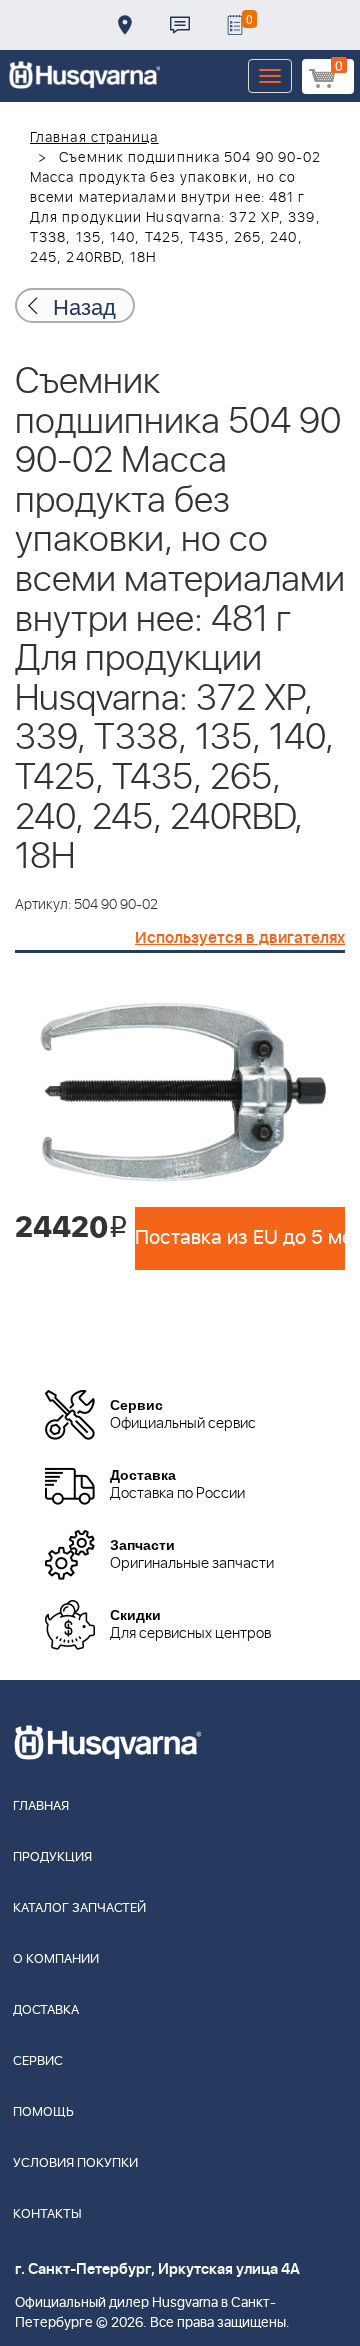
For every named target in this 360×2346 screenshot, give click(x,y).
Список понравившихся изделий (235, 25)
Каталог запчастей (79, 1908)
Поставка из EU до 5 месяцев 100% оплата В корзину (240, 1238)
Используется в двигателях (240, 938)
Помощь (43, 2112)
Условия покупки (75, 2163)
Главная (41, 1806)
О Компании (56, 1959)
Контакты (180, 25)
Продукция (52, 1857)
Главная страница (94, 138)
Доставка (125, 25)
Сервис (38, 2061)
